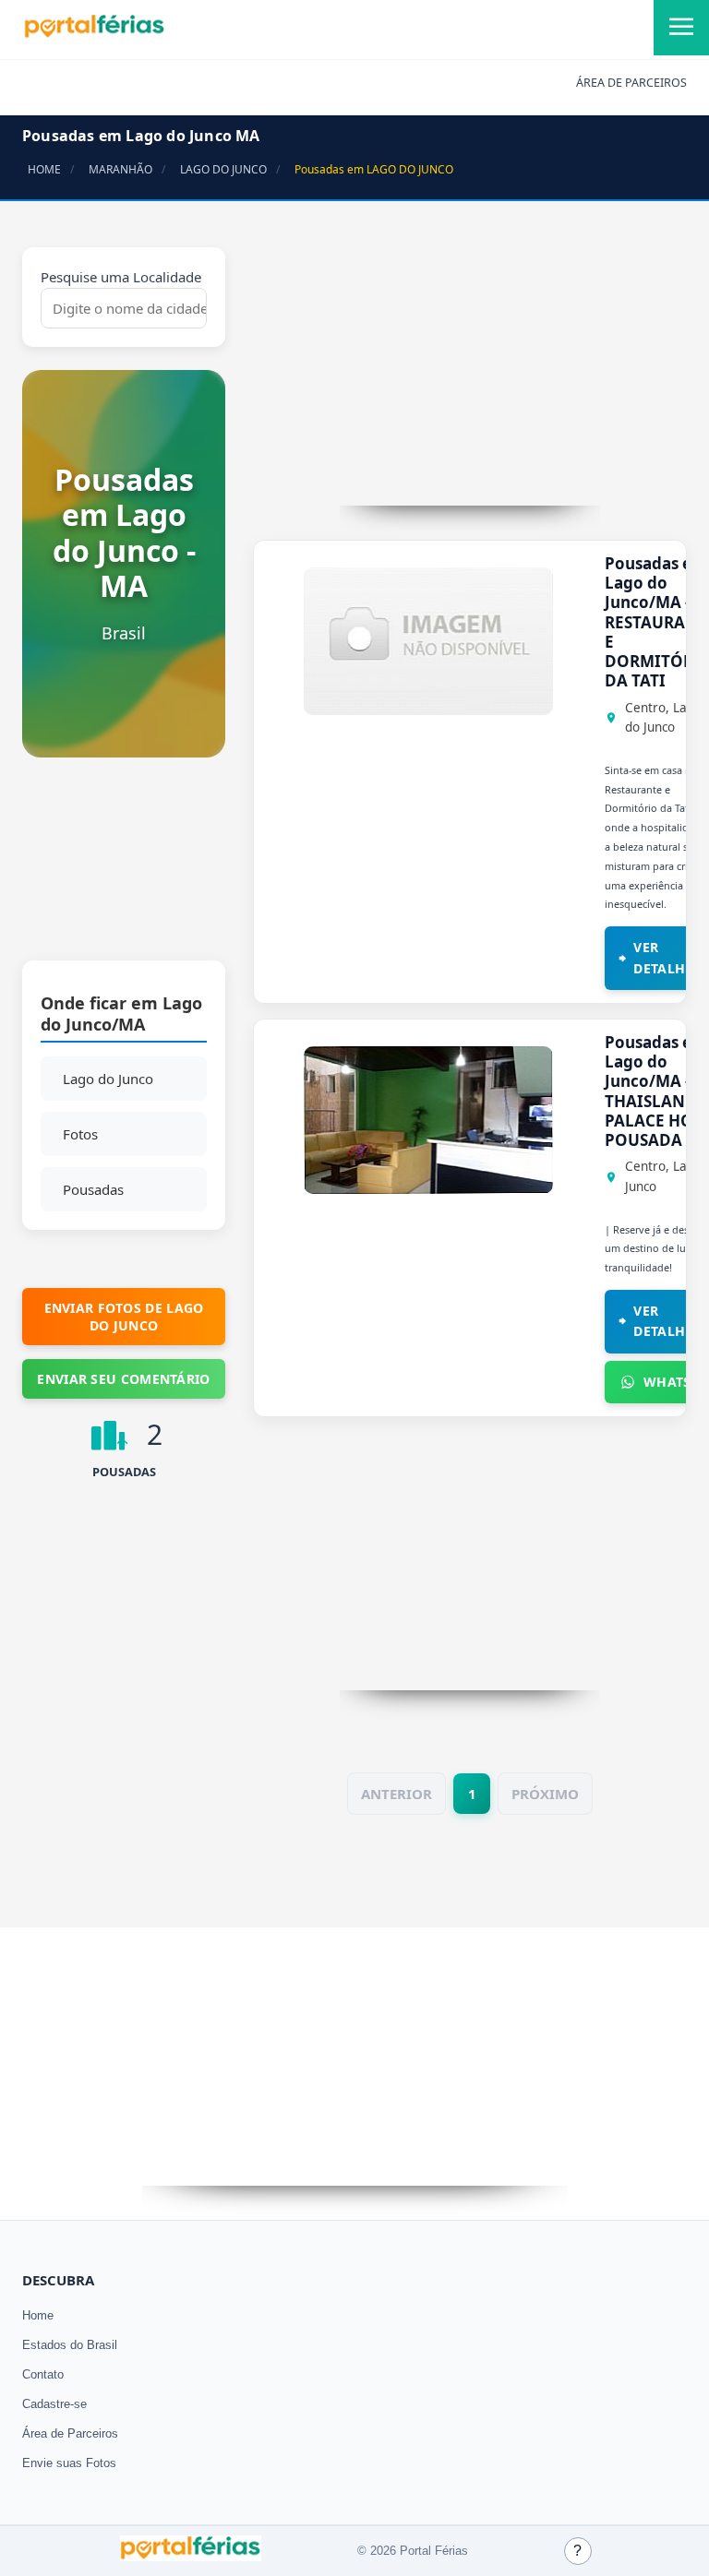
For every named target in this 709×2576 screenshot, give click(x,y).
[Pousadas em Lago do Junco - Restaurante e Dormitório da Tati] (428, 710)
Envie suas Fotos (69, 2463)
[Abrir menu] (681, 28)
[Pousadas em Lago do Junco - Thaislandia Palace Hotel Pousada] (428, 1188)
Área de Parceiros (70, 2433)
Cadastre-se (54, 2404)
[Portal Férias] (94, 34)
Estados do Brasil (70, 2345)
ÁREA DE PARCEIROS (631, 83)
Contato (43, 2374)
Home (38, 2315)
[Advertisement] (124, 868)
